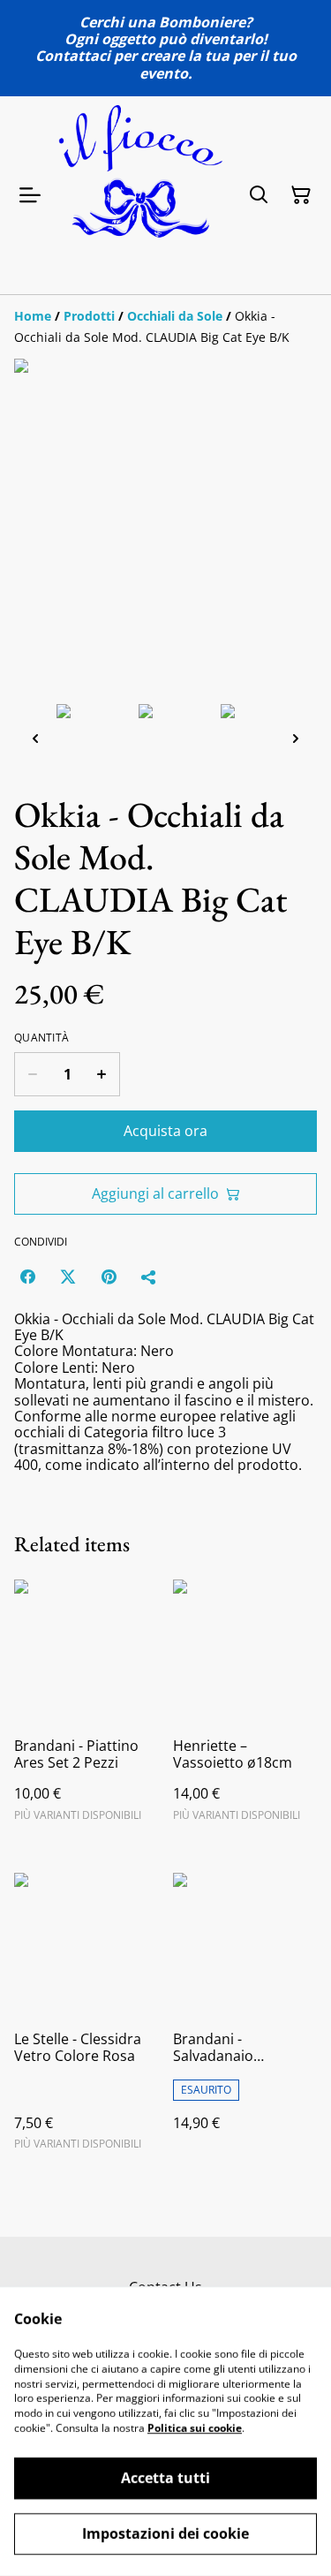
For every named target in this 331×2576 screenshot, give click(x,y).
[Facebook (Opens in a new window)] (27, 1277)
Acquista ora (165, 1131)
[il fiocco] (141, 195)
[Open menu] (30, 195)
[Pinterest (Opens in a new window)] (109, 1277)
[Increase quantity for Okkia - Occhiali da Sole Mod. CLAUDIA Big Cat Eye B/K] (102, 1074)
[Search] (259, 195)
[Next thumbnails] (296, 738)
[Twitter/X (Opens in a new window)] (68, 1277)
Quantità (41, 1038)
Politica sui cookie (195, 2428)
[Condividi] (149, 1277)
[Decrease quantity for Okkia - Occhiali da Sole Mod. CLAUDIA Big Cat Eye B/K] (32, 1074)
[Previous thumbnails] (35, 738)
